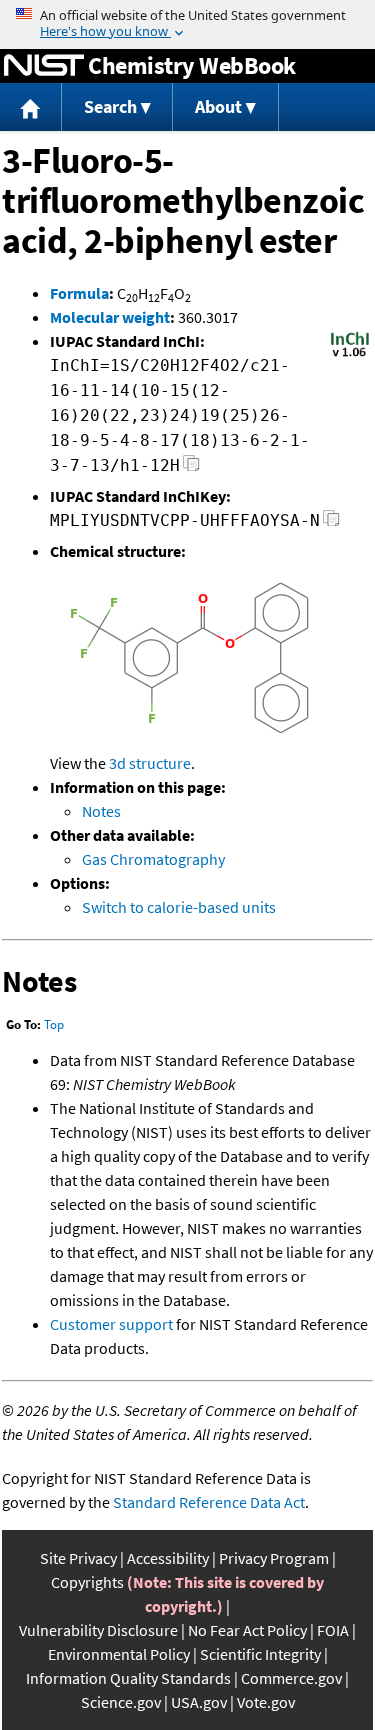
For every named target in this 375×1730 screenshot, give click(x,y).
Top (54, 1024)
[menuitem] (31, 107)
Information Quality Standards (128, 1678)
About (218, 106)
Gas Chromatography (153, 859)
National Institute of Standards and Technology (44, 66)
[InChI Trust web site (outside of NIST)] (350, 355)
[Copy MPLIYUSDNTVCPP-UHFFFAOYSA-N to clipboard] (331, 523)
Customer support (111, 1324)
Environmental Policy (119, 1654)
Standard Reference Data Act (209, 1502)
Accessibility (168, 1558)
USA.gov (199, 1702)
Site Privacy (78, 1558)
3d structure (150, 763)
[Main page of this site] (31, 107)
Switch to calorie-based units (179, 907)
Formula (79, 293)
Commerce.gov (291, 1678)
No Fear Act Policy (247, 1630)
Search (110, 106)
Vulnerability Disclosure (98, 1630)
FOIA (333, 1630)
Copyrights (87, 1582)
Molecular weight (110, 317)
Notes (101, 811)
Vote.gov (266, 1702)
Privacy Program (274, 1558)
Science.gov (121, 1702)
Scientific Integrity (260, 1654)
